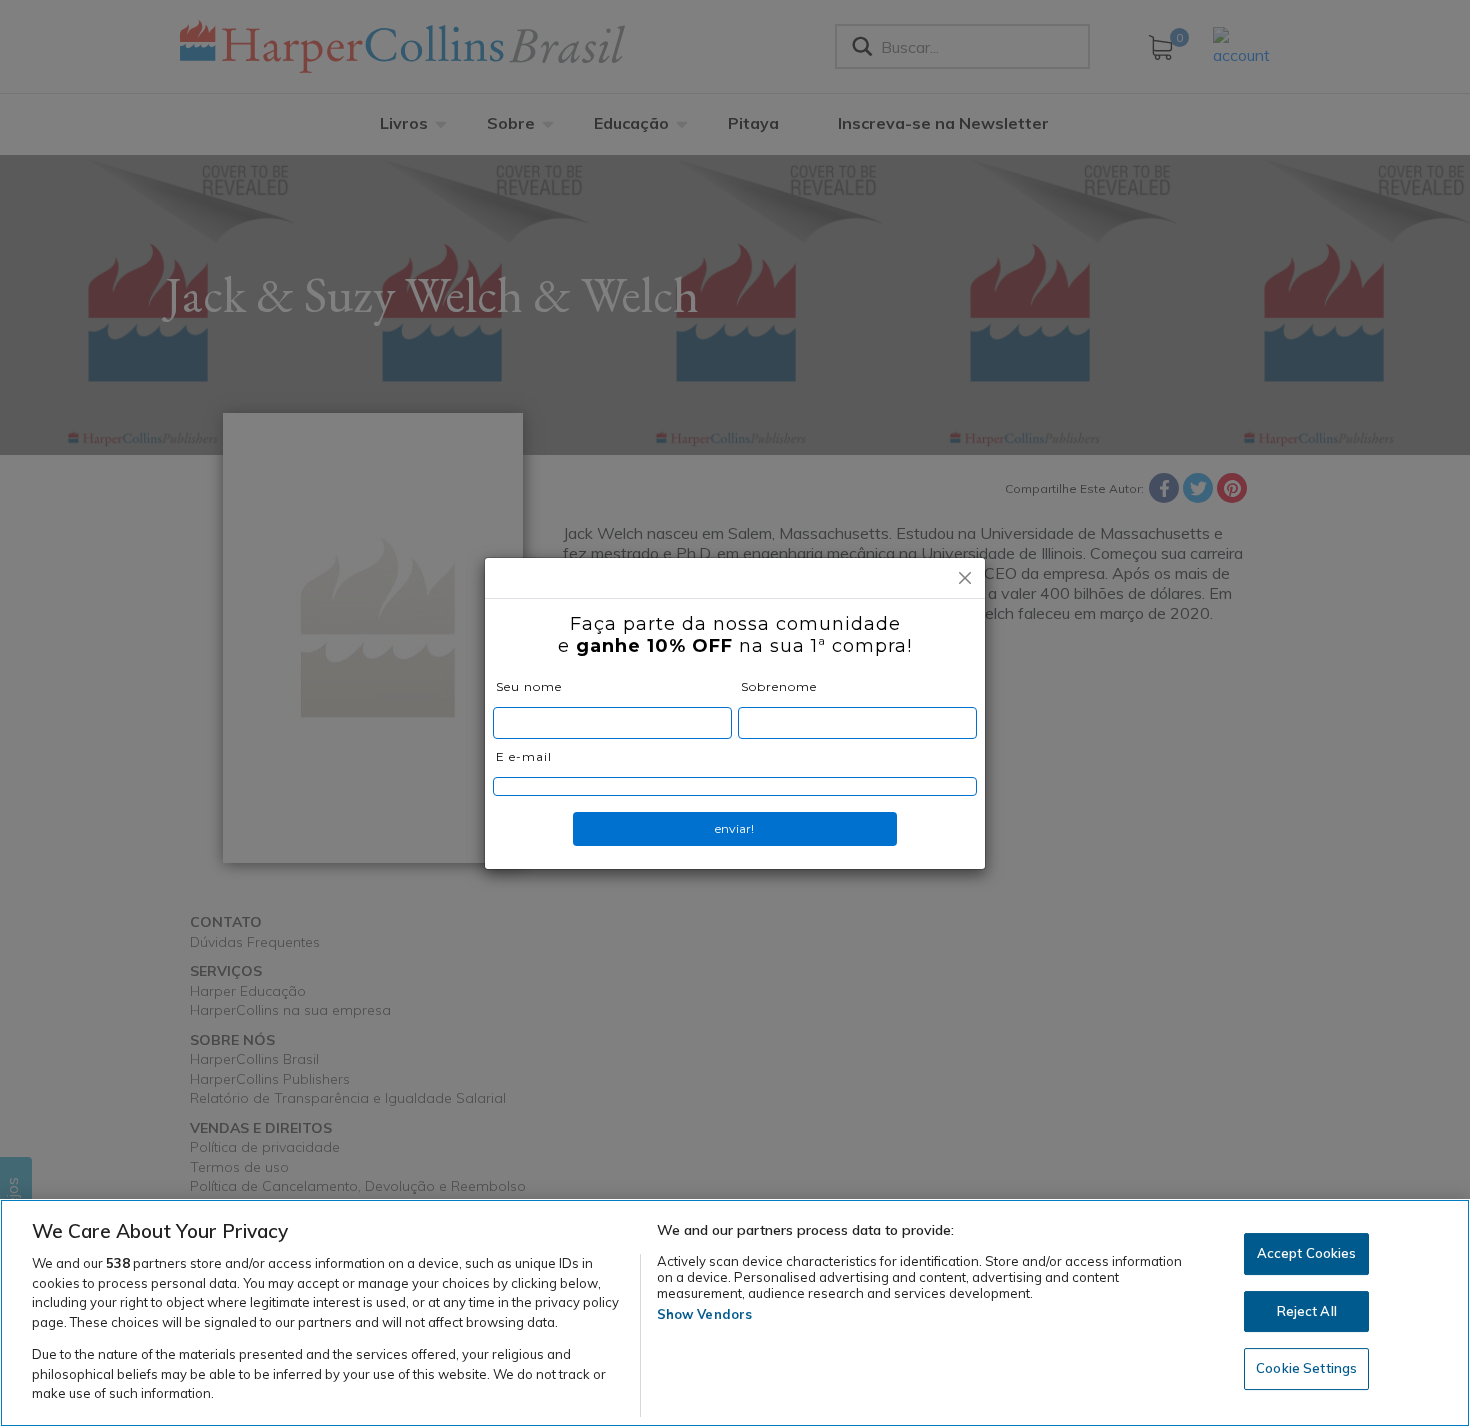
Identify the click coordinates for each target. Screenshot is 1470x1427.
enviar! (734, 828)
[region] (735, 1313)
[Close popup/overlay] (965, 578)
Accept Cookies (1307, 1253)
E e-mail (524, 756)
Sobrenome (779, 686)
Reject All (1307, 1311)
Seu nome (529, 686)
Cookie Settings (1306, 1369)
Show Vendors (705, 1314)
